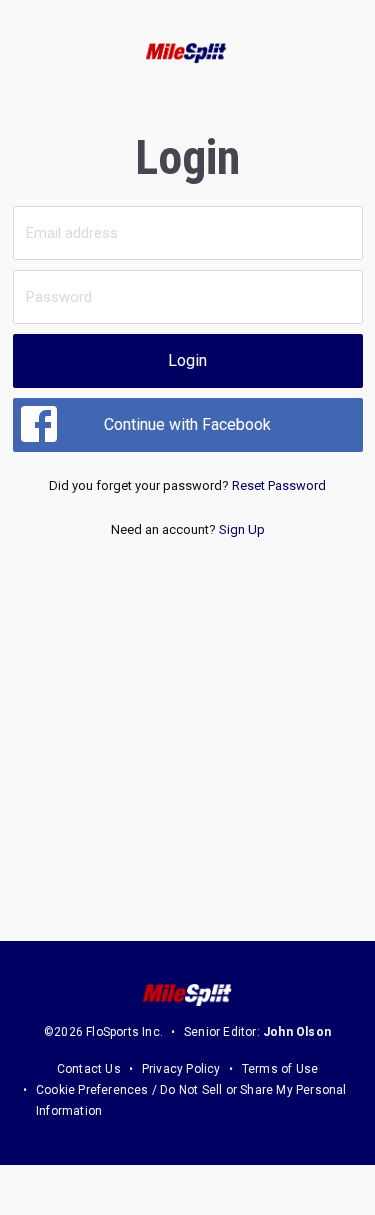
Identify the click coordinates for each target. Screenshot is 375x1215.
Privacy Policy (181, 1069)
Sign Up (242, 529)
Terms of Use (280, 1069)
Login (187, 360)
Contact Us (89, 1069)
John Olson (297, 1032)
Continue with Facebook (187, 424)
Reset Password (279, 485)
